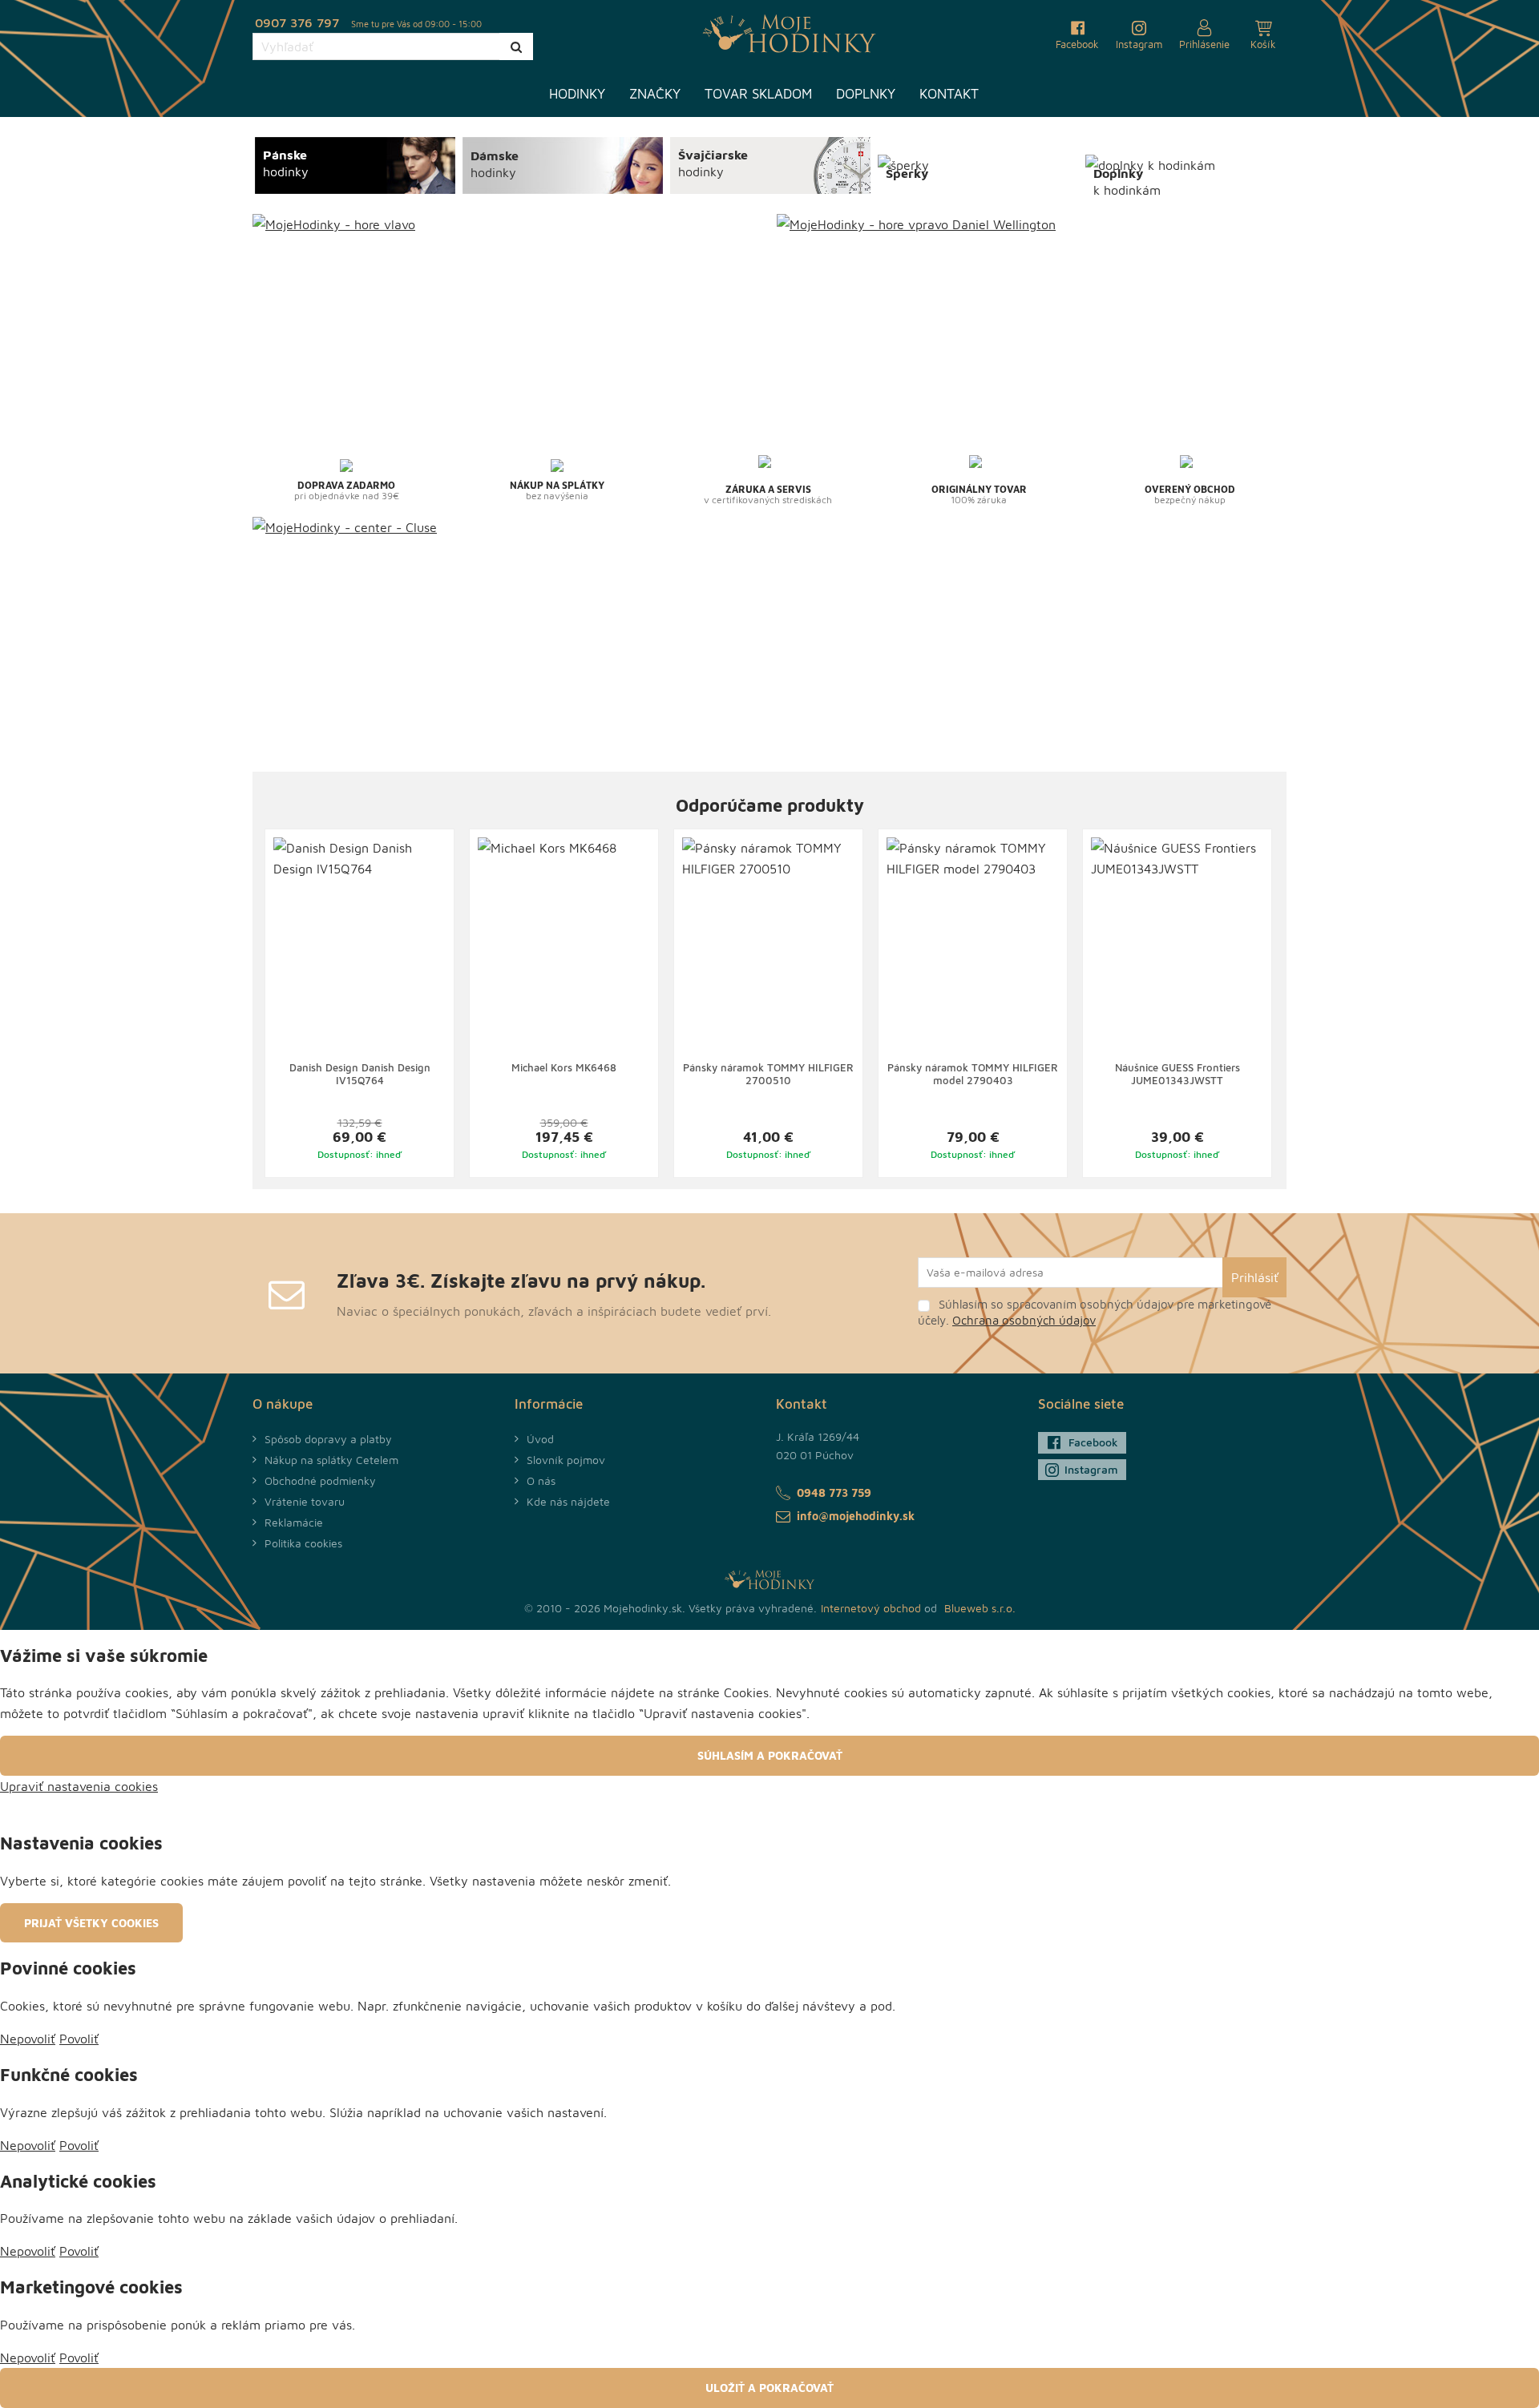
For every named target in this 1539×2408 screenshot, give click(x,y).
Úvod (540, 1439)
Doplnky (866, 94)
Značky (655, 94)
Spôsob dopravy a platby (328, 1439)
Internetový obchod (871, 1608)
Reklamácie (294, 1522)
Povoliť (79, 2039)
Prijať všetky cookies (91, 1923)
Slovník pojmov (566, 1460)
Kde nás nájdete (568, 1501)
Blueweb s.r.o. (980, 1608)
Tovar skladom (758, 94)
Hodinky (577, 94)
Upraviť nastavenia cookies (79, 1786)
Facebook (1093, 1442)
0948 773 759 (834, 1492)
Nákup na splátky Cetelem (331, 1460)
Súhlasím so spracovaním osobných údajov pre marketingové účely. (1095, 1312)
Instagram (1091, 1469)
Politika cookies (303, 1543)
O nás (541, 1480)
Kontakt (949, 94)
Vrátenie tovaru (305, 1501)
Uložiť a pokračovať (769, 2388)
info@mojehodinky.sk (856, 1516)
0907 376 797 (297, 22)
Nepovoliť (28, 2039)
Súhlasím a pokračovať (770, 1755)
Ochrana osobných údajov (1024, 1320)
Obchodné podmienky (320, 1480)
